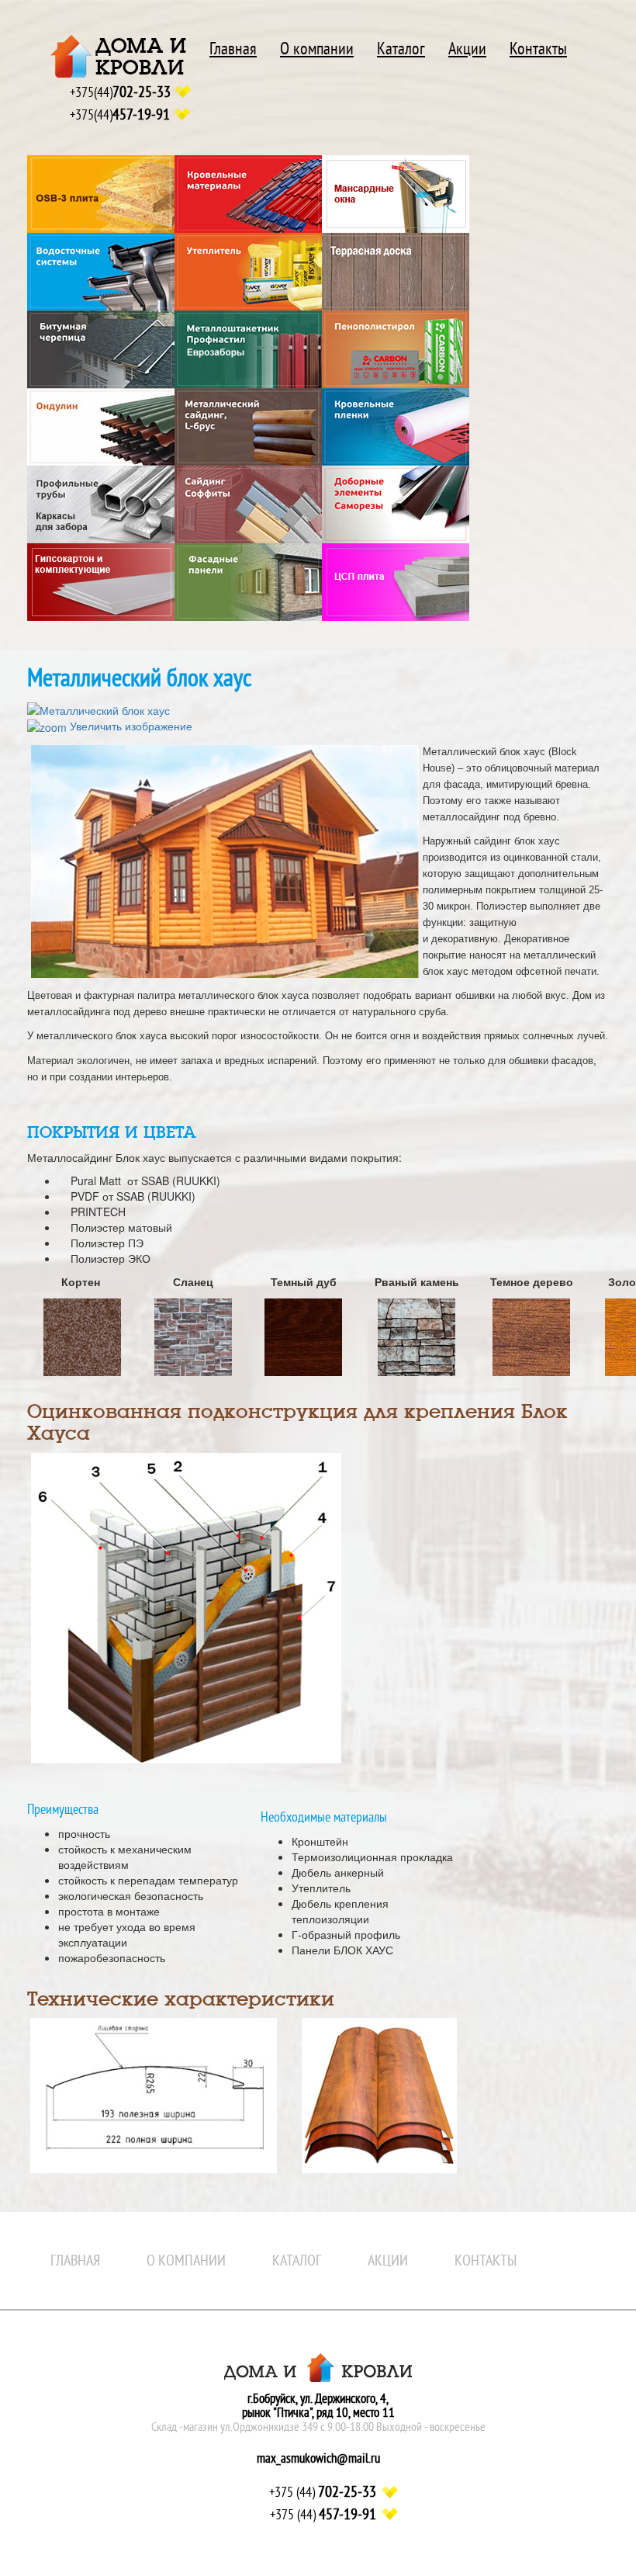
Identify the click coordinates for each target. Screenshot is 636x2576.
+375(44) (120, 92)
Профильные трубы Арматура (101, 504)
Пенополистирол (396, 349)
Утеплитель (248, 272)
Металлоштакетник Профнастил (248, 349)
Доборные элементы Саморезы (396, 504)
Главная (233, 49)
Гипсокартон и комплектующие (101, 582)
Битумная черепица (101, 349)
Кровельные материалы (248, 194)
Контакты (538, 49)
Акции (467, 49)
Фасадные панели (248, 582)
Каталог (401, 49)
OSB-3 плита (101, 194)
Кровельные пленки (396, 427)
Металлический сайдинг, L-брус (248, 427)
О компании (317, 49)
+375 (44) (323, 2492)
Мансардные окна (396, 194)
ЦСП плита (396, 582)
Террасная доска (396, 272)
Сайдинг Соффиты (248, 504)
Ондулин (101, 427)
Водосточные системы (101, 272)
